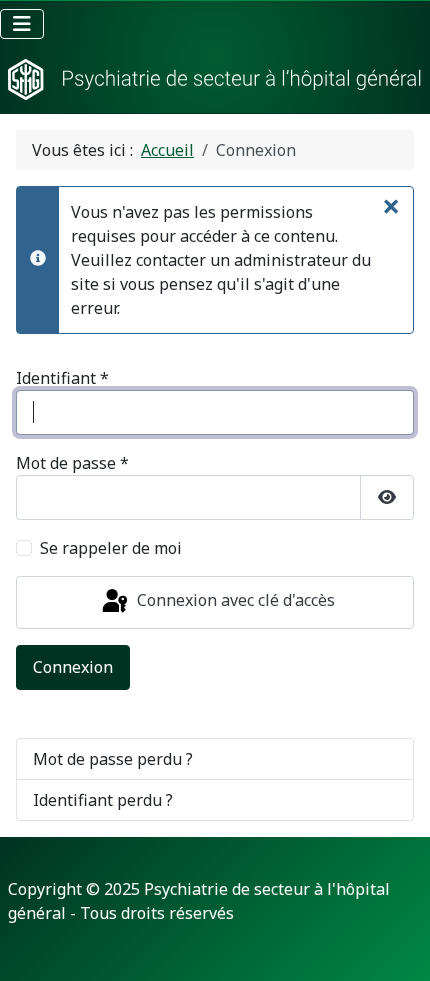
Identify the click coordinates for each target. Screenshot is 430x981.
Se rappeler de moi (111, 548)
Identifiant (62, 378)
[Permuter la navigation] (22, 24)
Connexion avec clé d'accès (234, 601)
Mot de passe (72, 463)
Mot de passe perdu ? (113, 759)
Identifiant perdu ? (103, 800)
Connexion (73, 667)
